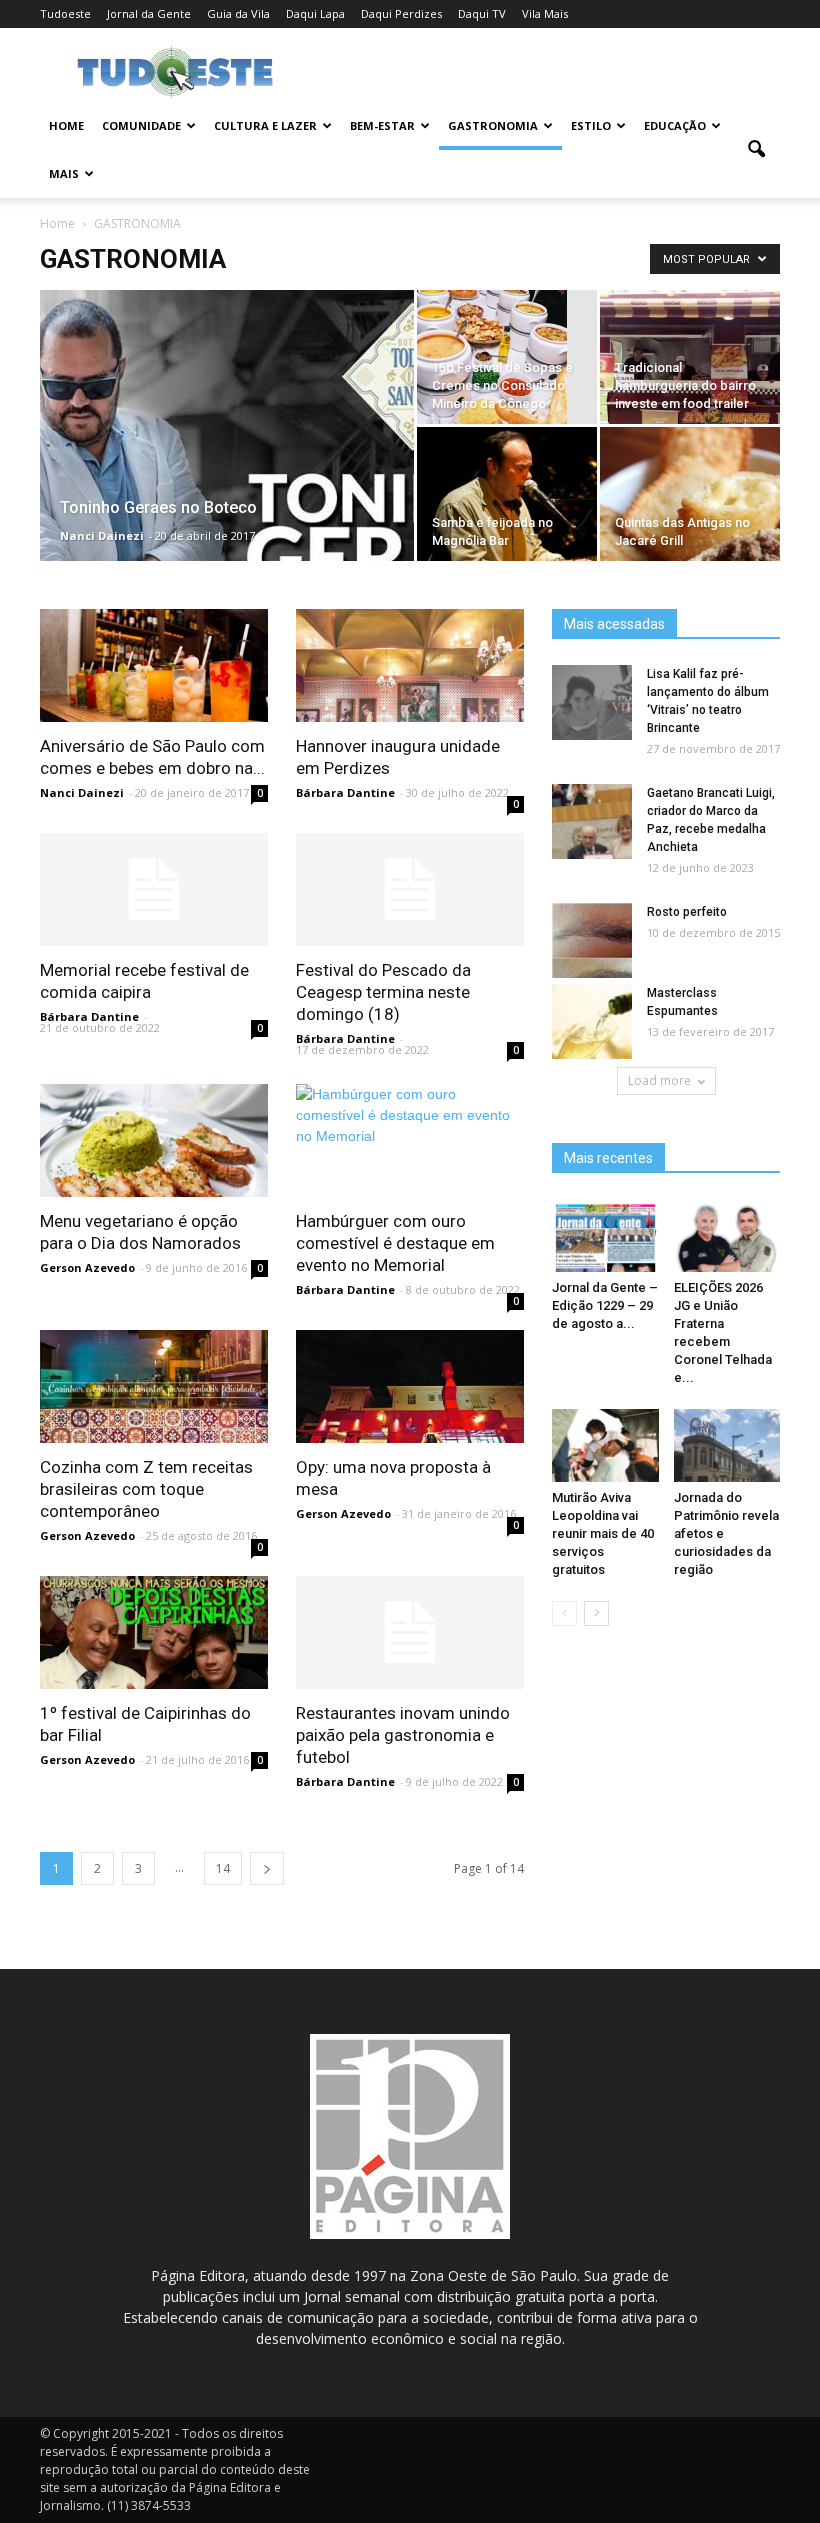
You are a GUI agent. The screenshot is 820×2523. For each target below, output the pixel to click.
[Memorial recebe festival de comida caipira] (154, 889)
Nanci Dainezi (102, 535)
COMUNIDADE (141, 125)
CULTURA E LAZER (265, 125)
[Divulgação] (690, 526)
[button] (756, 150)
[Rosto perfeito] (592, 941)
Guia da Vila (238, 13)
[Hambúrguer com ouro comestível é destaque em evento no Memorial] (410, 1115)
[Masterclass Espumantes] (592, 1022)
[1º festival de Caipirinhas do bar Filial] (154, 1632)
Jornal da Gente (149, 13)
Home (66, 125)
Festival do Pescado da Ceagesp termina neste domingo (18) (383, 992)
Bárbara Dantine (345, 792)
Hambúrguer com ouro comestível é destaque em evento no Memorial (395, 1243)
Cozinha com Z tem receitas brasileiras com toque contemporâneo (146, 1489)
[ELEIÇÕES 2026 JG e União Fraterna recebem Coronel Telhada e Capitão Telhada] (727, 1235)
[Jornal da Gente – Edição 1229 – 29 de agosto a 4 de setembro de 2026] (605, 1235)
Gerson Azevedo (87, 1267)
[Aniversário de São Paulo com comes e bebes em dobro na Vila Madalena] (154, 665)
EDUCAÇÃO (675, 125)
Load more (659, 1080)
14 (223, 1868)
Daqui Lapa (315, 13)
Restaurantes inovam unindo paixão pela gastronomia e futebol (403, 1735)
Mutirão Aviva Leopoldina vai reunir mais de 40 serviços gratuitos (603, 1533)
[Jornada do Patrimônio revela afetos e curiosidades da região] (727, 1445)
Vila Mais (545, 13)
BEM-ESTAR (382, 125)
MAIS (64, 173)
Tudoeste (65, 13)
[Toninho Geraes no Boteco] (227, 510)
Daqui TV (482, 13)
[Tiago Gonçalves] (507, 365)
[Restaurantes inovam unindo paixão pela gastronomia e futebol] (410, 1632)
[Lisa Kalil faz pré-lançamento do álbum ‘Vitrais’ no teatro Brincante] (592, 703)
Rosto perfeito (687, 912)
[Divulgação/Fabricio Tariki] (410, 1386)
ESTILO (591, 125)
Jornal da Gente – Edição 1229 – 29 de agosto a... (605, 1305)
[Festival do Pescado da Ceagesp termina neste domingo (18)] (410, 889)
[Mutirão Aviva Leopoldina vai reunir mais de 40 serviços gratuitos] (605, 1445)
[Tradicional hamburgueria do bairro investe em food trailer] (690, 389)
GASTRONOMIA (493, 125)
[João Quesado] (154, 1386)
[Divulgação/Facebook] (507, 526)
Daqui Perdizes (401, 13)
